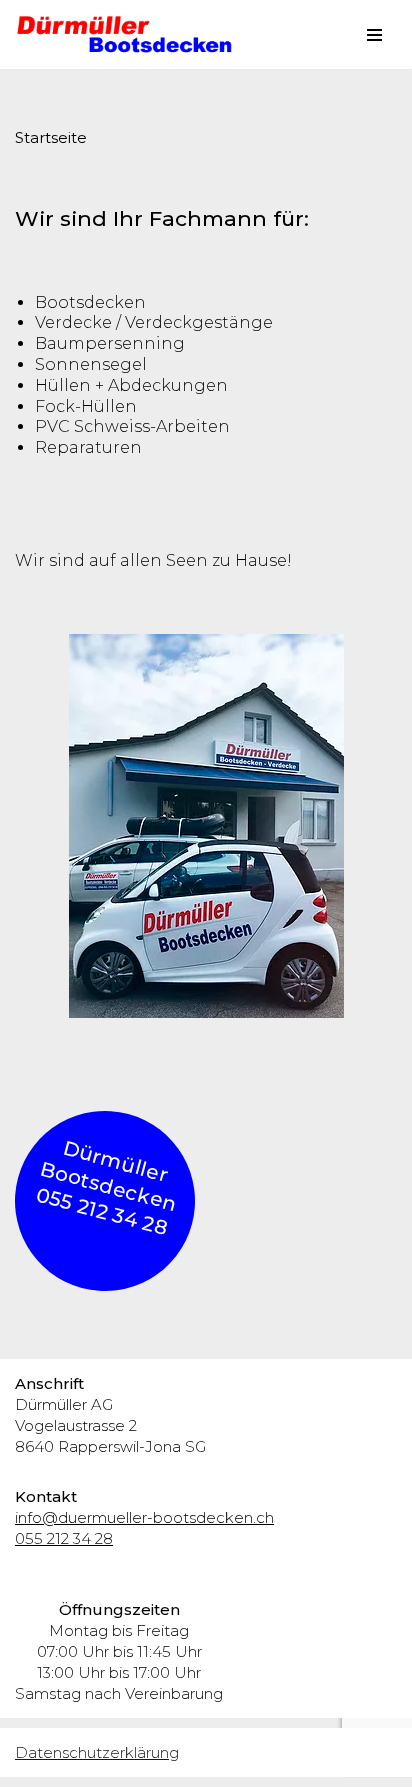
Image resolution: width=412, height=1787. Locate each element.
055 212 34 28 (64, 1538)
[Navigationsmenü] (374, 35)
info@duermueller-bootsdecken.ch (144, 1517)
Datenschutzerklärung (97, 1752)
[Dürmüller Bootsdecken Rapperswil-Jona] (130, 34)
